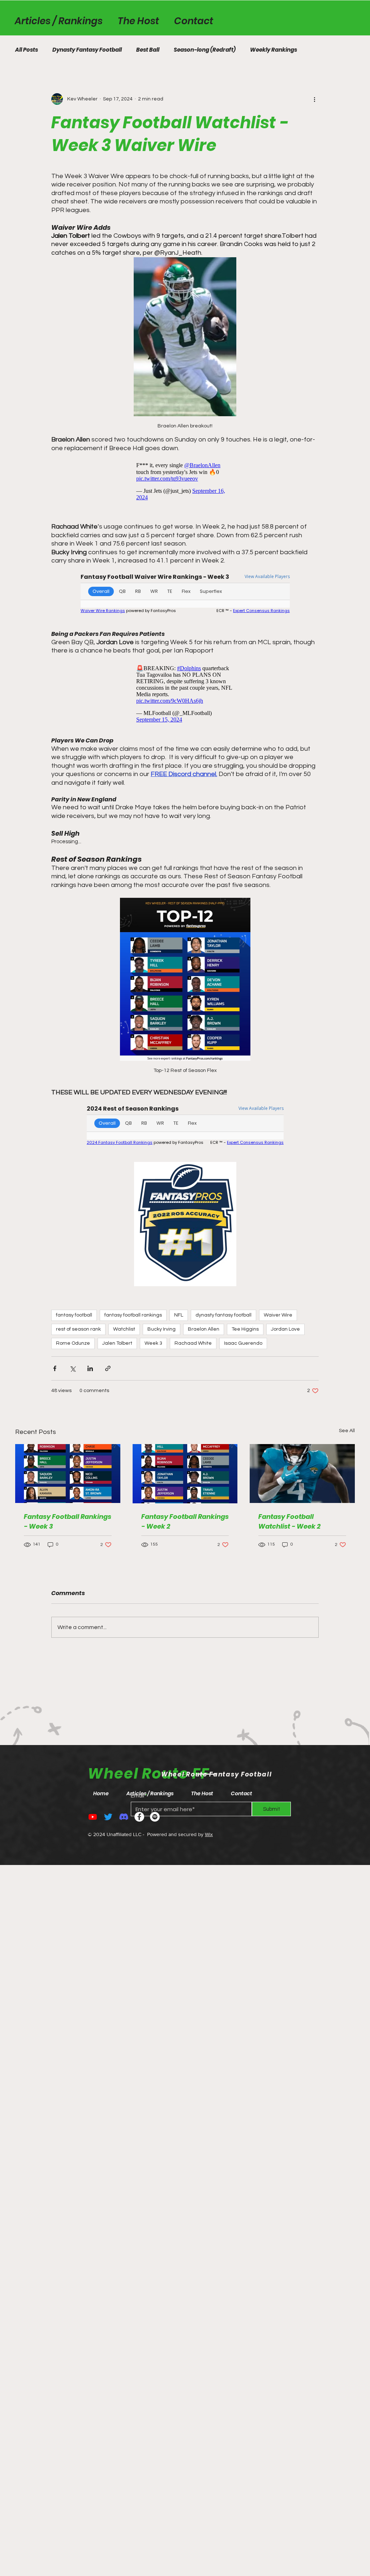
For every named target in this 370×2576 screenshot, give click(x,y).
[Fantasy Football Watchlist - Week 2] (302, 1474)
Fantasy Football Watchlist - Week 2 (289, 1521)
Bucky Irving (162, 1329)
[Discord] (124, 1817)
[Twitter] (108, 1817)
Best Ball (148, 50)
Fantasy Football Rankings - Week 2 (185, 1521)
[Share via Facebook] (55, 1368)
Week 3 (153, 1343)
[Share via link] (108, 1368)
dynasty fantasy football (223, 1315)
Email (137, 1796)
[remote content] (185, 480)
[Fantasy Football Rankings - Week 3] (68, 1474)
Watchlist (124, 1329)
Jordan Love (285, 1329)
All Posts (27, 50)
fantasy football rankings (133, 1315)
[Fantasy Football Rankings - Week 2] (185, 1474)
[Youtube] (93, 1817)
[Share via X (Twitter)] (72, 1368)
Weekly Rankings (274, 50)
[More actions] (314, 99)
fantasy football (74, 1315)
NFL (179, 1315)
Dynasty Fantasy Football (87, 50)
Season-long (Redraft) (205, 50)
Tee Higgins (245, 1329)
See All (347, 1431)
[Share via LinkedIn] (90, 1368)
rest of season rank (78, 1329)
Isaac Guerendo (243, 1343)
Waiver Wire (278, 1315)
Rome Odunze (73, 1343)
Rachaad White (193, 1343)
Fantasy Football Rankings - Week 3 (68, 1521)
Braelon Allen (204, 1329)
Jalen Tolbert (117, 1343)
